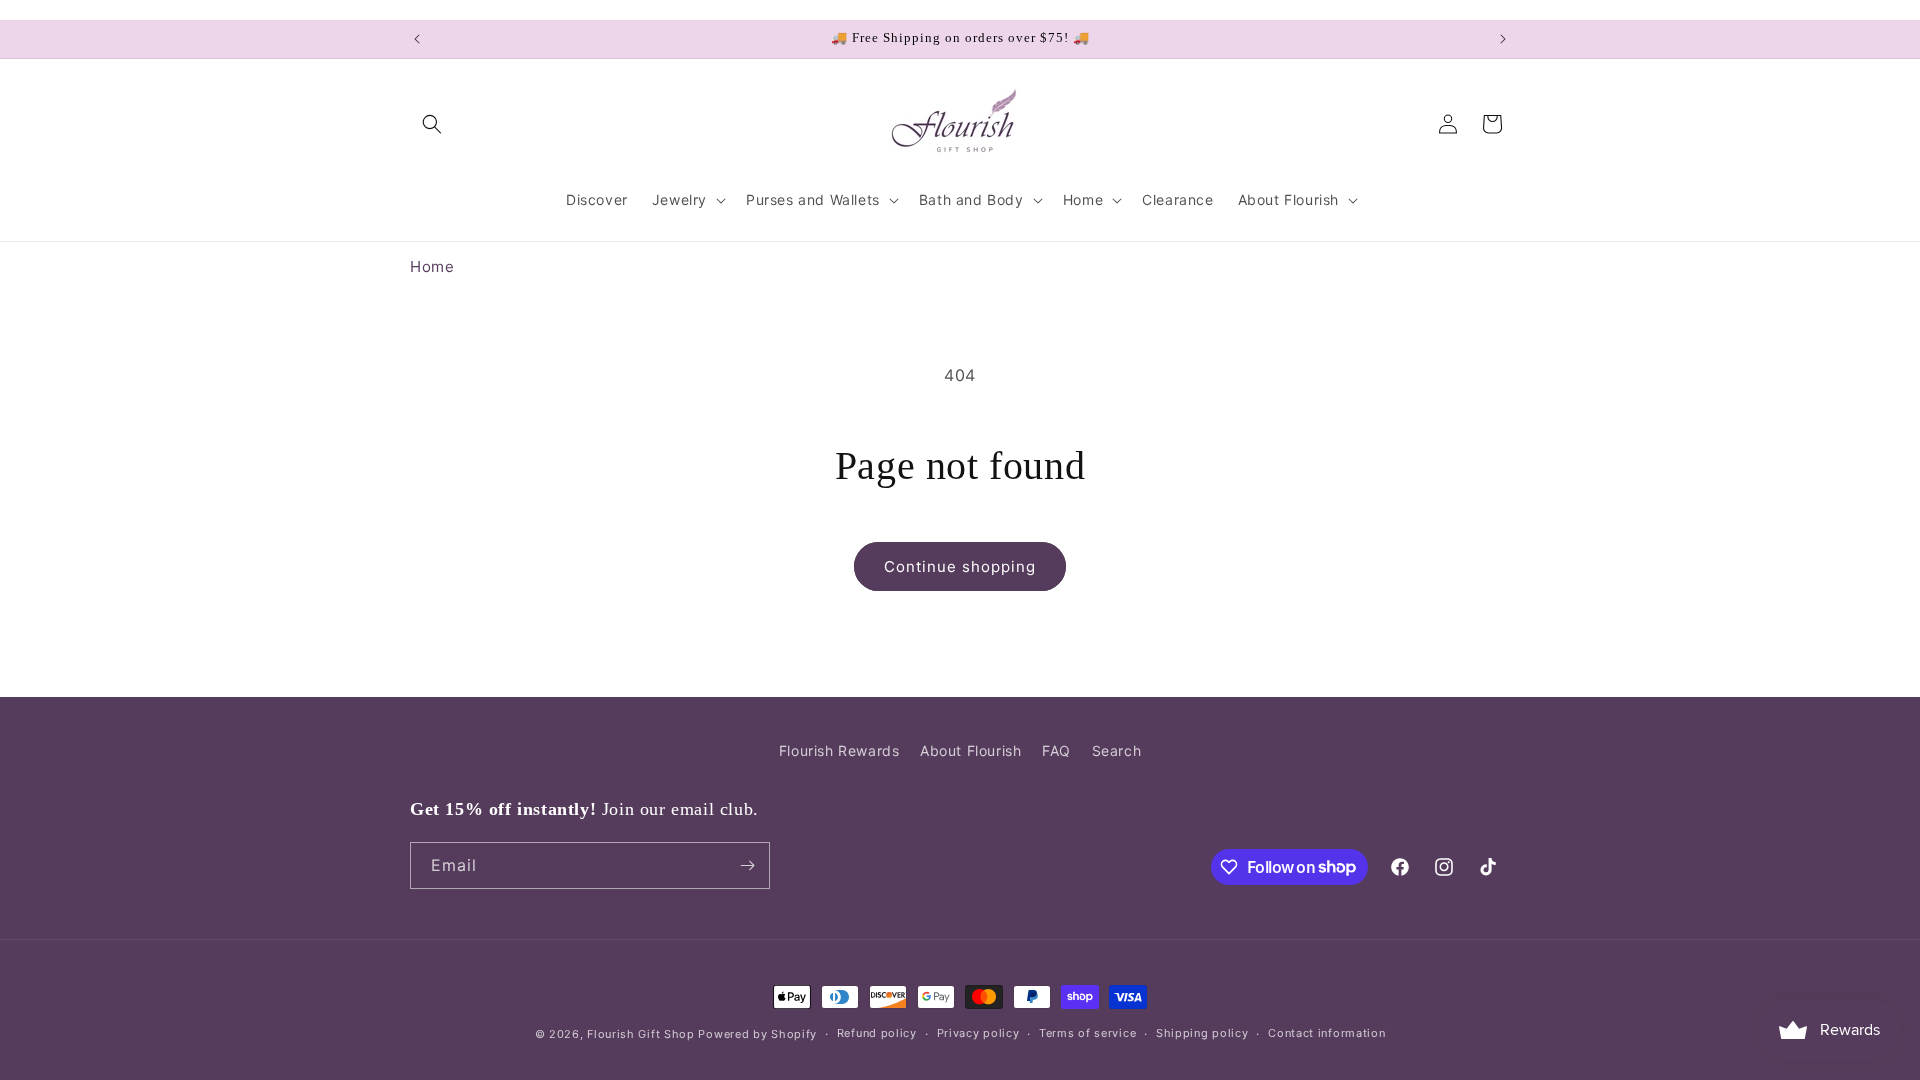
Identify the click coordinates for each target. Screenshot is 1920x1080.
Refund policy (877, 1033)
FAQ (1056, 750)
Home (432, 266)
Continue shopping (960, 566)
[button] (432, 124)
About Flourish (970, 750)
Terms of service (1087, 1033)
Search (1117, 750)
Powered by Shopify (757, 1034)
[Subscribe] (747, 865)
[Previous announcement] (417, 39)
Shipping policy (1202, 1033)
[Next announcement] (1503, 39)
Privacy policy (978, 1033)
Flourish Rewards (839, 750)
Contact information (1326, 1033)
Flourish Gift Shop (641, 1034)
